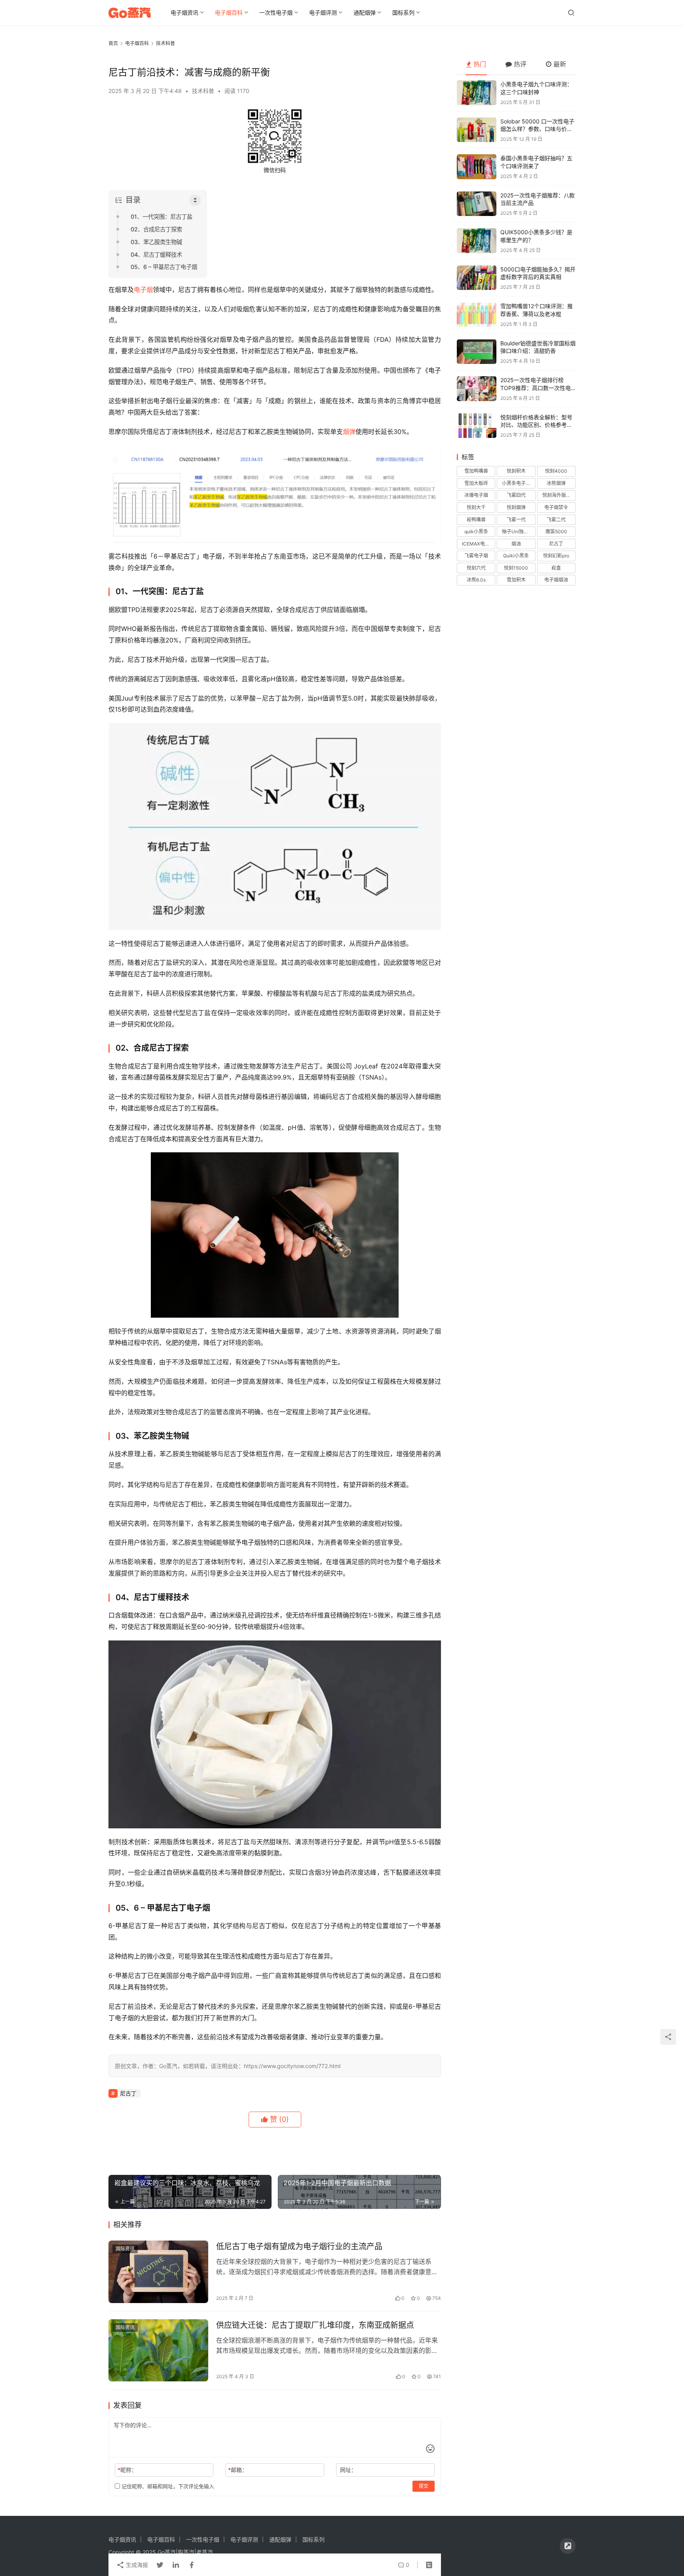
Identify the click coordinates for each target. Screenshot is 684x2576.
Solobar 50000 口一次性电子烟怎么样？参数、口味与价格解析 (537, 129)
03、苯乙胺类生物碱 (156, 242)
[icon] (568, 2546)
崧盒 (556, 568)
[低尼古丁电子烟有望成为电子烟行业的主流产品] (158, 2272)
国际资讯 (125, 2249)
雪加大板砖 (476, 483)
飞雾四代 (516, 495)
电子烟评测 (323, 12)
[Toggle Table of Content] (195, 200)
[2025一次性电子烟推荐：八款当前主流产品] (477, 204)
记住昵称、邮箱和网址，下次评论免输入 (167, 2486)
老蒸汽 (205, 2552)
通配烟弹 (365, 12)
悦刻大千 (476, 507)
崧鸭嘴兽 (476, 520)
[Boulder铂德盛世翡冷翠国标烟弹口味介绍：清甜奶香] (477, 352)
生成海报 (136, 2565)
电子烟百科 (229, 12)
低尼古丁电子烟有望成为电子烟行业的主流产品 (299, 2246)
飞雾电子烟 (476, 556)
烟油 (516, 544)
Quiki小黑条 (516, 556)
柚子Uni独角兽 (518, 531)
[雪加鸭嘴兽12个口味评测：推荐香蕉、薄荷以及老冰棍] (477, 315)
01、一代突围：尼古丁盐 (161, 217)
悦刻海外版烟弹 (559, 495)
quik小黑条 (476, 531)
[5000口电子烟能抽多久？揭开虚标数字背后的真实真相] (477, 278)
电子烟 (143, 290)
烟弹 (349, 432)
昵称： (127, 2470)
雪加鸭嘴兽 (476, 471)
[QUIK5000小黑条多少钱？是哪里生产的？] (477, 241)
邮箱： (238, 2470)
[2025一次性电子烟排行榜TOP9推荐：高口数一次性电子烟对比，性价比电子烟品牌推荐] (477, 389)
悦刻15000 (516, 568)
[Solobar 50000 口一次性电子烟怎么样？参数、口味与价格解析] (477, 130)
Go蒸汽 (167, 2552)
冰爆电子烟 (476, 495)
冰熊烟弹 (556, 483)
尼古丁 (128, 2093)
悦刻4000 (556, 471)
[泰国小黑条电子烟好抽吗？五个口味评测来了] (477, 167)
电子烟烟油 (556, 580)
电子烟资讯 (184, 12)
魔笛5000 (556, 531)
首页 (113, 43)
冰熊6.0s (476, 580)
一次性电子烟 (276, 12)
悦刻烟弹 (516, 507)
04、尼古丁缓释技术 (156, 255)
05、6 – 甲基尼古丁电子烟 (164, 267)
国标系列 (403, 12)
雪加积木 (516, 580)
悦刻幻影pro (556, 556)
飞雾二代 (556, 520)
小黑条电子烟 (516, 483)
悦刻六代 (476, 568)
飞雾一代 (516, 520)
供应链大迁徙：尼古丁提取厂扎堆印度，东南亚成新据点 (315, 2325)
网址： (348, 2470)
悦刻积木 (516, 471)
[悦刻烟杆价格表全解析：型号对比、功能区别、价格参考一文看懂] (477, 426)
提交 (424, 2486)
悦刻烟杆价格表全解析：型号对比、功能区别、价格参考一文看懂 (536, 425)
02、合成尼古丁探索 (156, 229)
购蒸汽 (186, 2552)
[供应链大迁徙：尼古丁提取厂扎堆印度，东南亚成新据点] (158, 2351)
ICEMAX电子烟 (478, 544)
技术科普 (203, 91)
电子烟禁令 (556, 507)
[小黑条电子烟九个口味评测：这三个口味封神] (477, 93)
